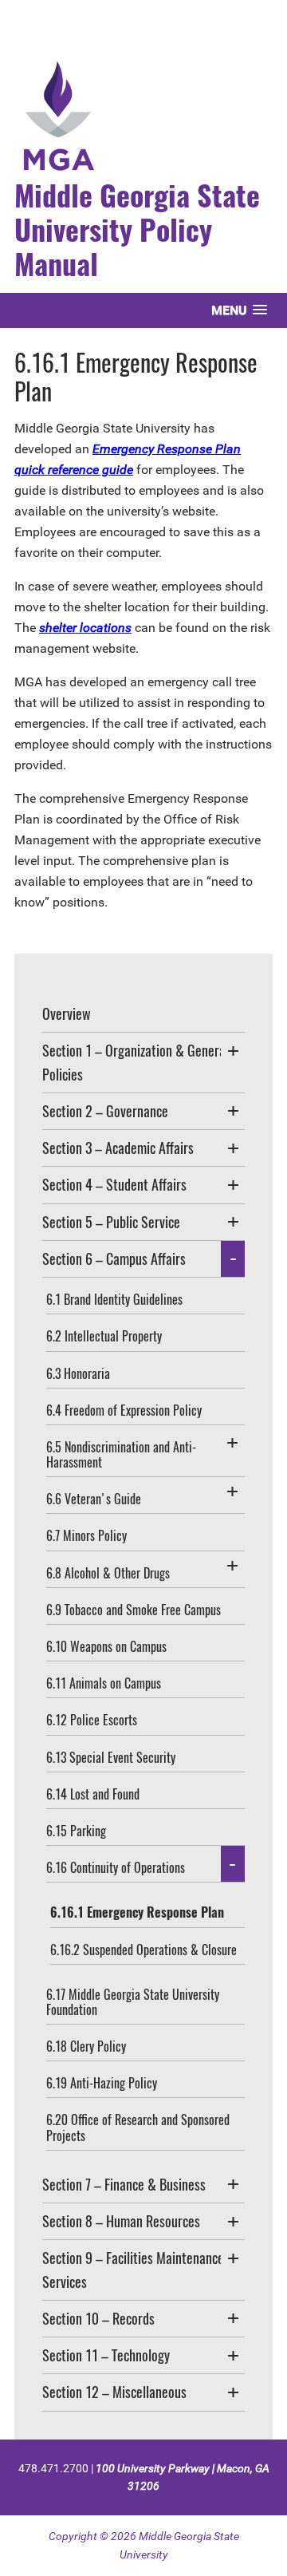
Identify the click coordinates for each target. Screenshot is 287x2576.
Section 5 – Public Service (111, 1222)
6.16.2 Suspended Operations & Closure (143, 1950)
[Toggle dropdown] (233, 1051)
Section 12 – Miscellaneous (114, 2392)
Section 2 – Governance (105, 1111)
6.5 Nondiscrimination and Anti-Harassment (121, 1454)
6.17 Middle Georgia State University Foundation (133, 2002)
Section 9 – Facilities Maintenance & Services (139, 2269)
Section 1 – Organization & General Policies (136, 1062)
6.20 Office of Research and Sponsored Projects (138, 2127)
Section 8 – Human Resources (121, 2221)
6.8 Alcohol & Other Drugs (108, 1573)
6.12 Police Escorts (92, 1720)
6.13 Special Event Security (111, 1757)
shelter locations (85, 628)
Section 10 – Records (98, 2318)
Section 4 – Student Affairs (114, 1184)
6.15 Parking (76, 1831)
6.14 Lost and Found (93, 1794)
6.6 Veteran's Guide (94, 1499)
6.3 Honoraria (78, 1373)
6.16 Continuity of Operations (116, 1867)
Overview (67, 1013)
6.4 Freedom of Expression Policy (124, 1410)
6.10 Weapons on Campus (106, 1646)
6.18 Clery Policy (86, 2046)
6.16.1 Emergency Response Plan (137, 1912)
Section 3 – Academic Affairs (118, 1148)
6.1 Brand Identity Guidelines (114, 1299)
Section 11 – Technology (106, 2355)
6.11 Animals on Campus (104, 1683)
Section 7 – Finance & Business (124, 2184)
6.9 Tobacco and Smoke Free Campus (134, 1610)
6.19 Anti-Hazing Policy (102, 2083)
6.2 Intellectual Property (104, 1336)
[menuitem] (143, 1014)
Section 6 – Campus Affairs (114, 1258)
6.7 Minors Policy (86, 1535)
